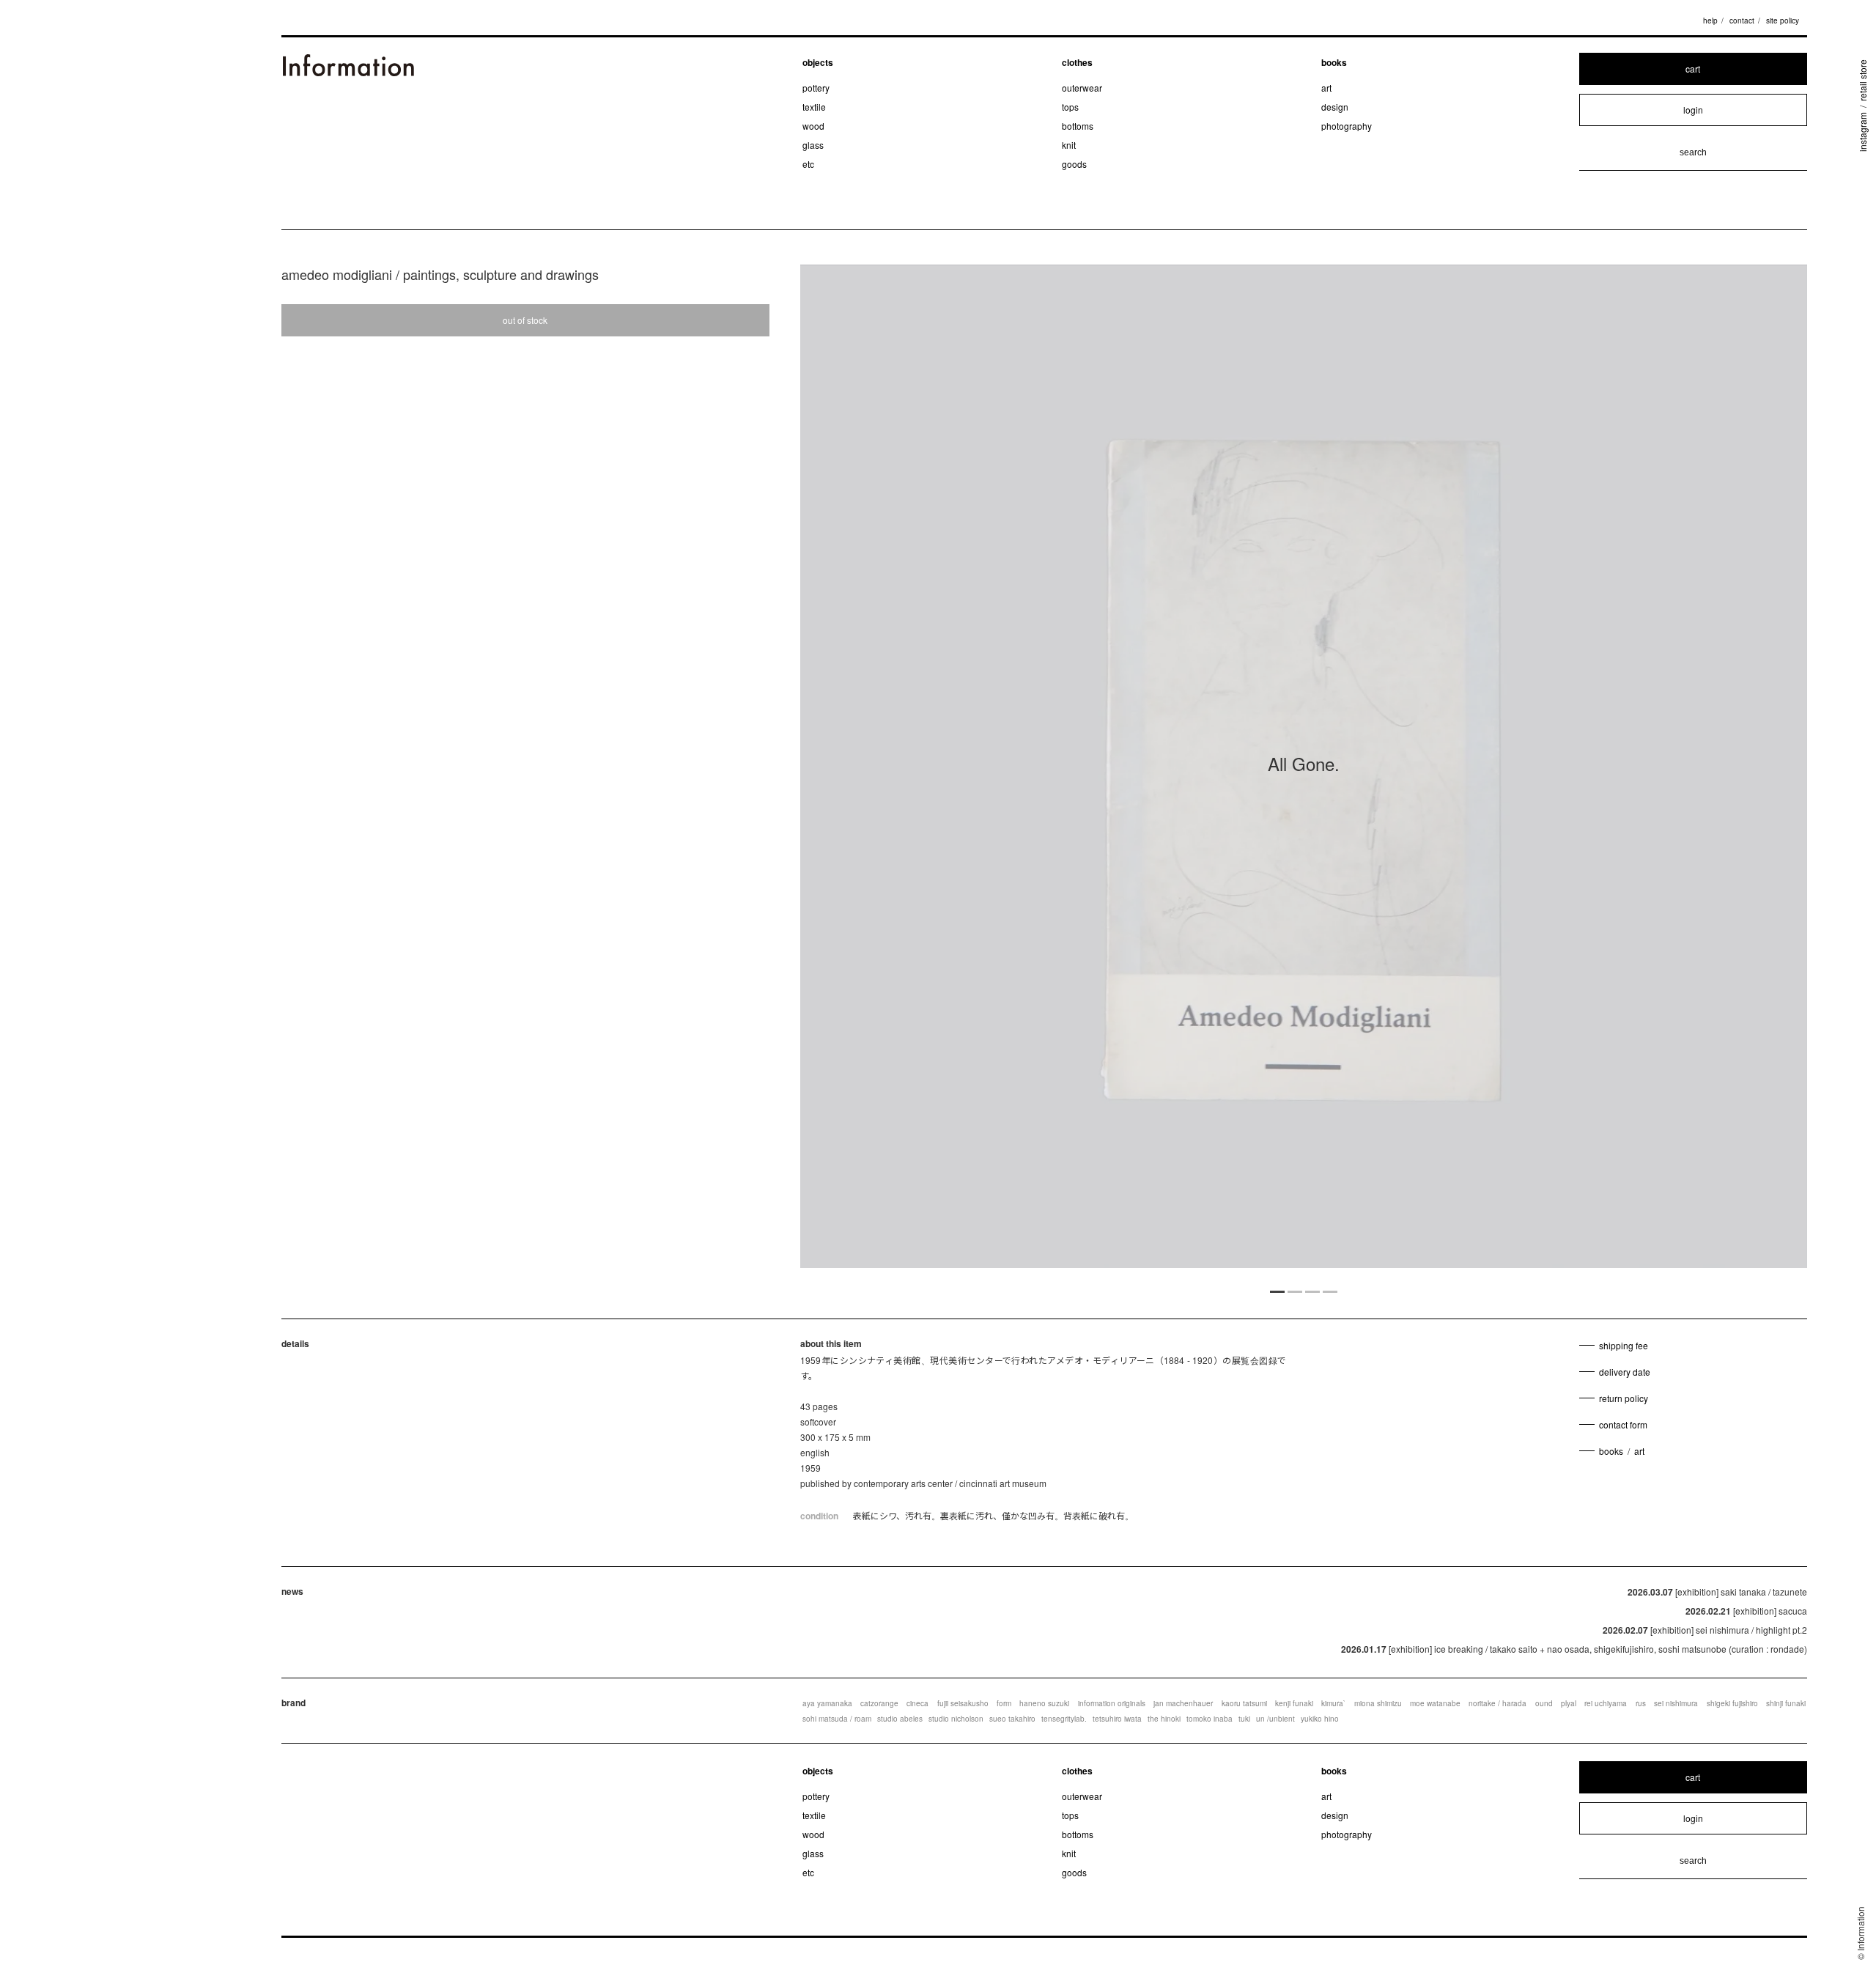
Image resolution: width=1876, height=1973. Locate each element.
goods (1074, 164)
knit (1069, 145)
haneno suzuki (1044, 1703)
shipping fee (1624, 1345)
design (1335, 107)
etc (808, 164)
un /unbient (1275, 1719)
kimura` (1333, 1703)
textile (814, 107)
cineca (917, 1703)
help (1710, 21)
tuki (1244, 1719)
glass (813, 145)
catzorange (879, 1703)
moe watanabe (1435, 1703)
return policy (1624, 1398)
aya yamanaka (827, 1703)
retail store (1862, 80)
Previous (951, 772)
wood (813, 126)
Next (1656, 772)
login (1693, 110)
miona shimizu (1378, 1703)
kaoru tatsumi (1244, 1703)
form (1004, 1703)
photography (1347, 126)
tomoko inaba (1210, 1719)
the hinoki (1164, 1719)
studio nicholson (956, 1719)
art (1326, 88)
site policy (1783, 21)
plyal (1569, 1703)
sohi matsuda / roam (837, 1719)
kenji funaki (1294, 1703)
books (1334, 62)
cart (1693, 69)
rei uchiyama (1606, 1703)
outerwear (1082, 88)
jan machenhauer (1183, 1703)
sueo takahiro (1012, 1719)
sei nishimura (1676, 1703)
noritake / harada (1498, 1703)
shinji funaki (1786, 1703)
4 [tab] (1330, 1291)
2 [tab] (1295, 1291)
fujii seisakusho (963, 1703)
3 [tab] (1312, 1291)
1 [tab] (1277, 1291)
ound (1544, 1703)
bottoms (1078, 126)
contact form (1623, 1424)
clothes (1077, 62)
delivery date (1625, 1372)
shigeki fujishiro (1732, 1703)
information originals (1112, 1703)
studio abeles (900, 1719)
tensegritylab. (1064, 1719)
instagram (1862, 132)
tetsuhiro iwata (1117, 1719)
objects (818, 62)
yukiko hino (1320, 1719)
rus (1641, 1703)
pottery (816, 88)
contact (1742, 21)
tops (1070, 107)
